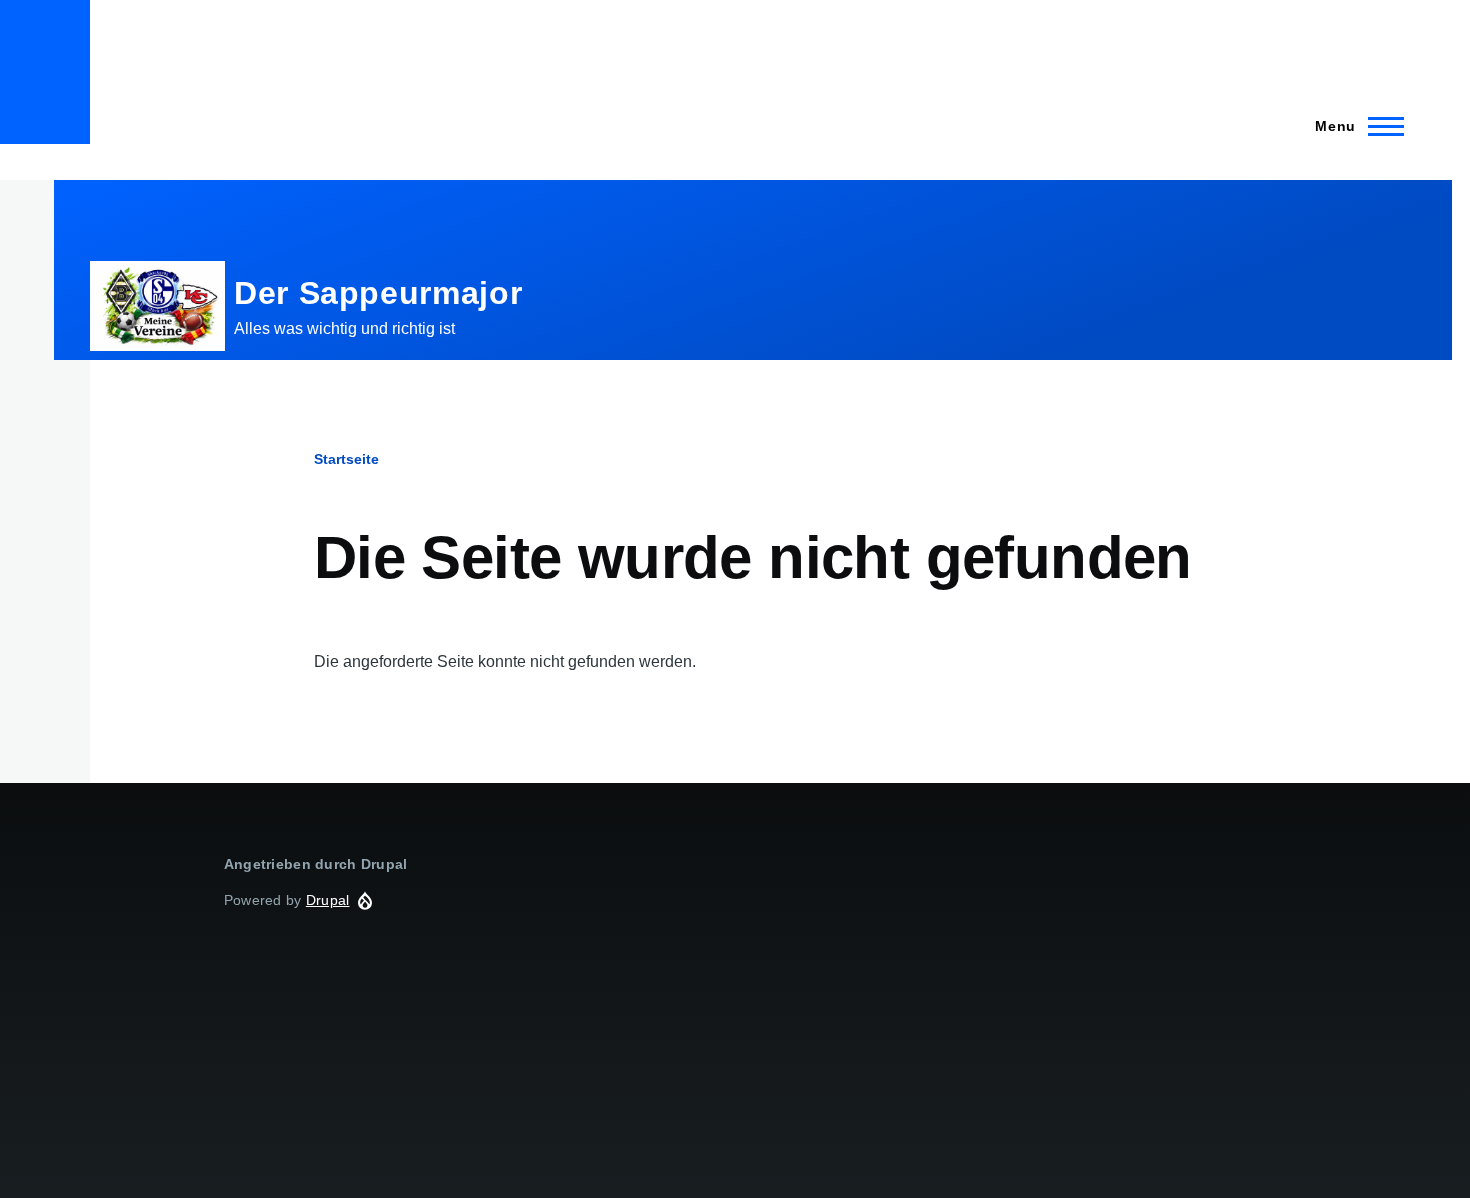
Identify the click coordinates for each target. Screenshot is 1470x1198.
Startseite (346, 459)
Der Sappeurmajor (378, 293)
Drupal (328, 900)
